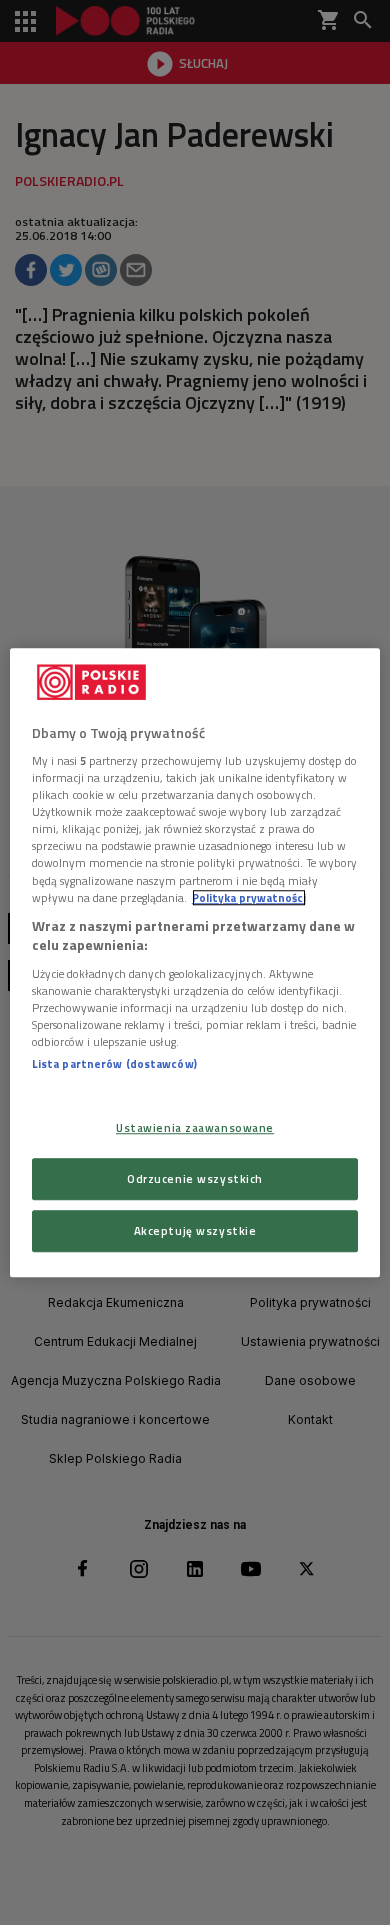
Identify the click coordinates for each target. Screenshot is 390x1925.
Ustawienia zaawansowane (195, 1127)
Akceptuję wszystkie (195, 1230)
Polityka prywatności (249, 897)
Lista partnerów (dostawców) (114, 1063)
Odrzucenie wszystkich (195, 1178)
